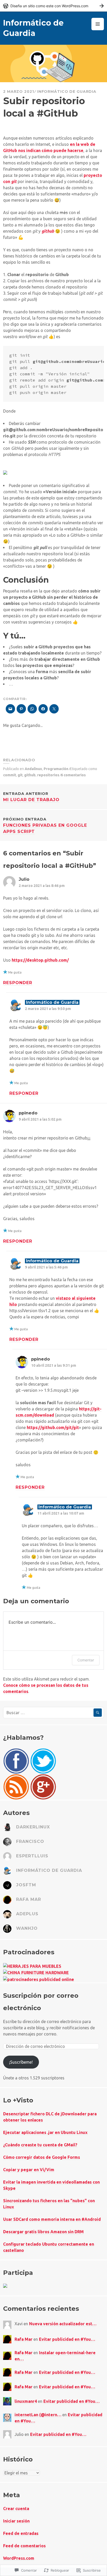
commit (10, 775)
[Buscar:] (53, 1713)
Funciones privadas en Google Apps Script (45, 825)
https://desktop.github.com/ (40, 960)
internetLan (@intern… (38, 2415)
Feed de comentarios (24, 2546)
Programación (56, 769)
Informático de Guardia (67, 92)
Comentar (86, 1660)
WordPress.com (19, 2558)
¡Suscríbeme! (21, 2062)
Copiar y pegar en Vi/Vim (29, 2170)
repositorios (48, 775)
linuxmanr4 (26, 2401)
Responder (18, 983)
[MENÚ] (98, 24)
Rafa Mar (24, 2339)
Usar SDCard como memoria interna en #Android (52, 2219)
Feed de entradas (21, 2533)
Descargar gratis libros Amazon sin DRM (43, 2232)
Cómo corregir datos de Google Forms (42, 2157)
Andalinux (33, 769)
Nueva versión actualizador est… (63, 2324)
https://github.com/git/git (53, 1427)
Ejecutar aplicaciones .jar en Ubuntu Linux (45, 2132)
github (30, 775)
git (20, 775)
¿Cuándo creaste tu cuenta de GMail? (40, 2145)
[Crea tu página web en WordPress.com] (53, 6)
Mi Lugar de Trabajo (31, 797)
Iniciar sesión (16, 2521)
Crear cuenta (16, 2509)
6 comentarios (73, 775)
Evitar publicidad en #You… (67, 2339)
